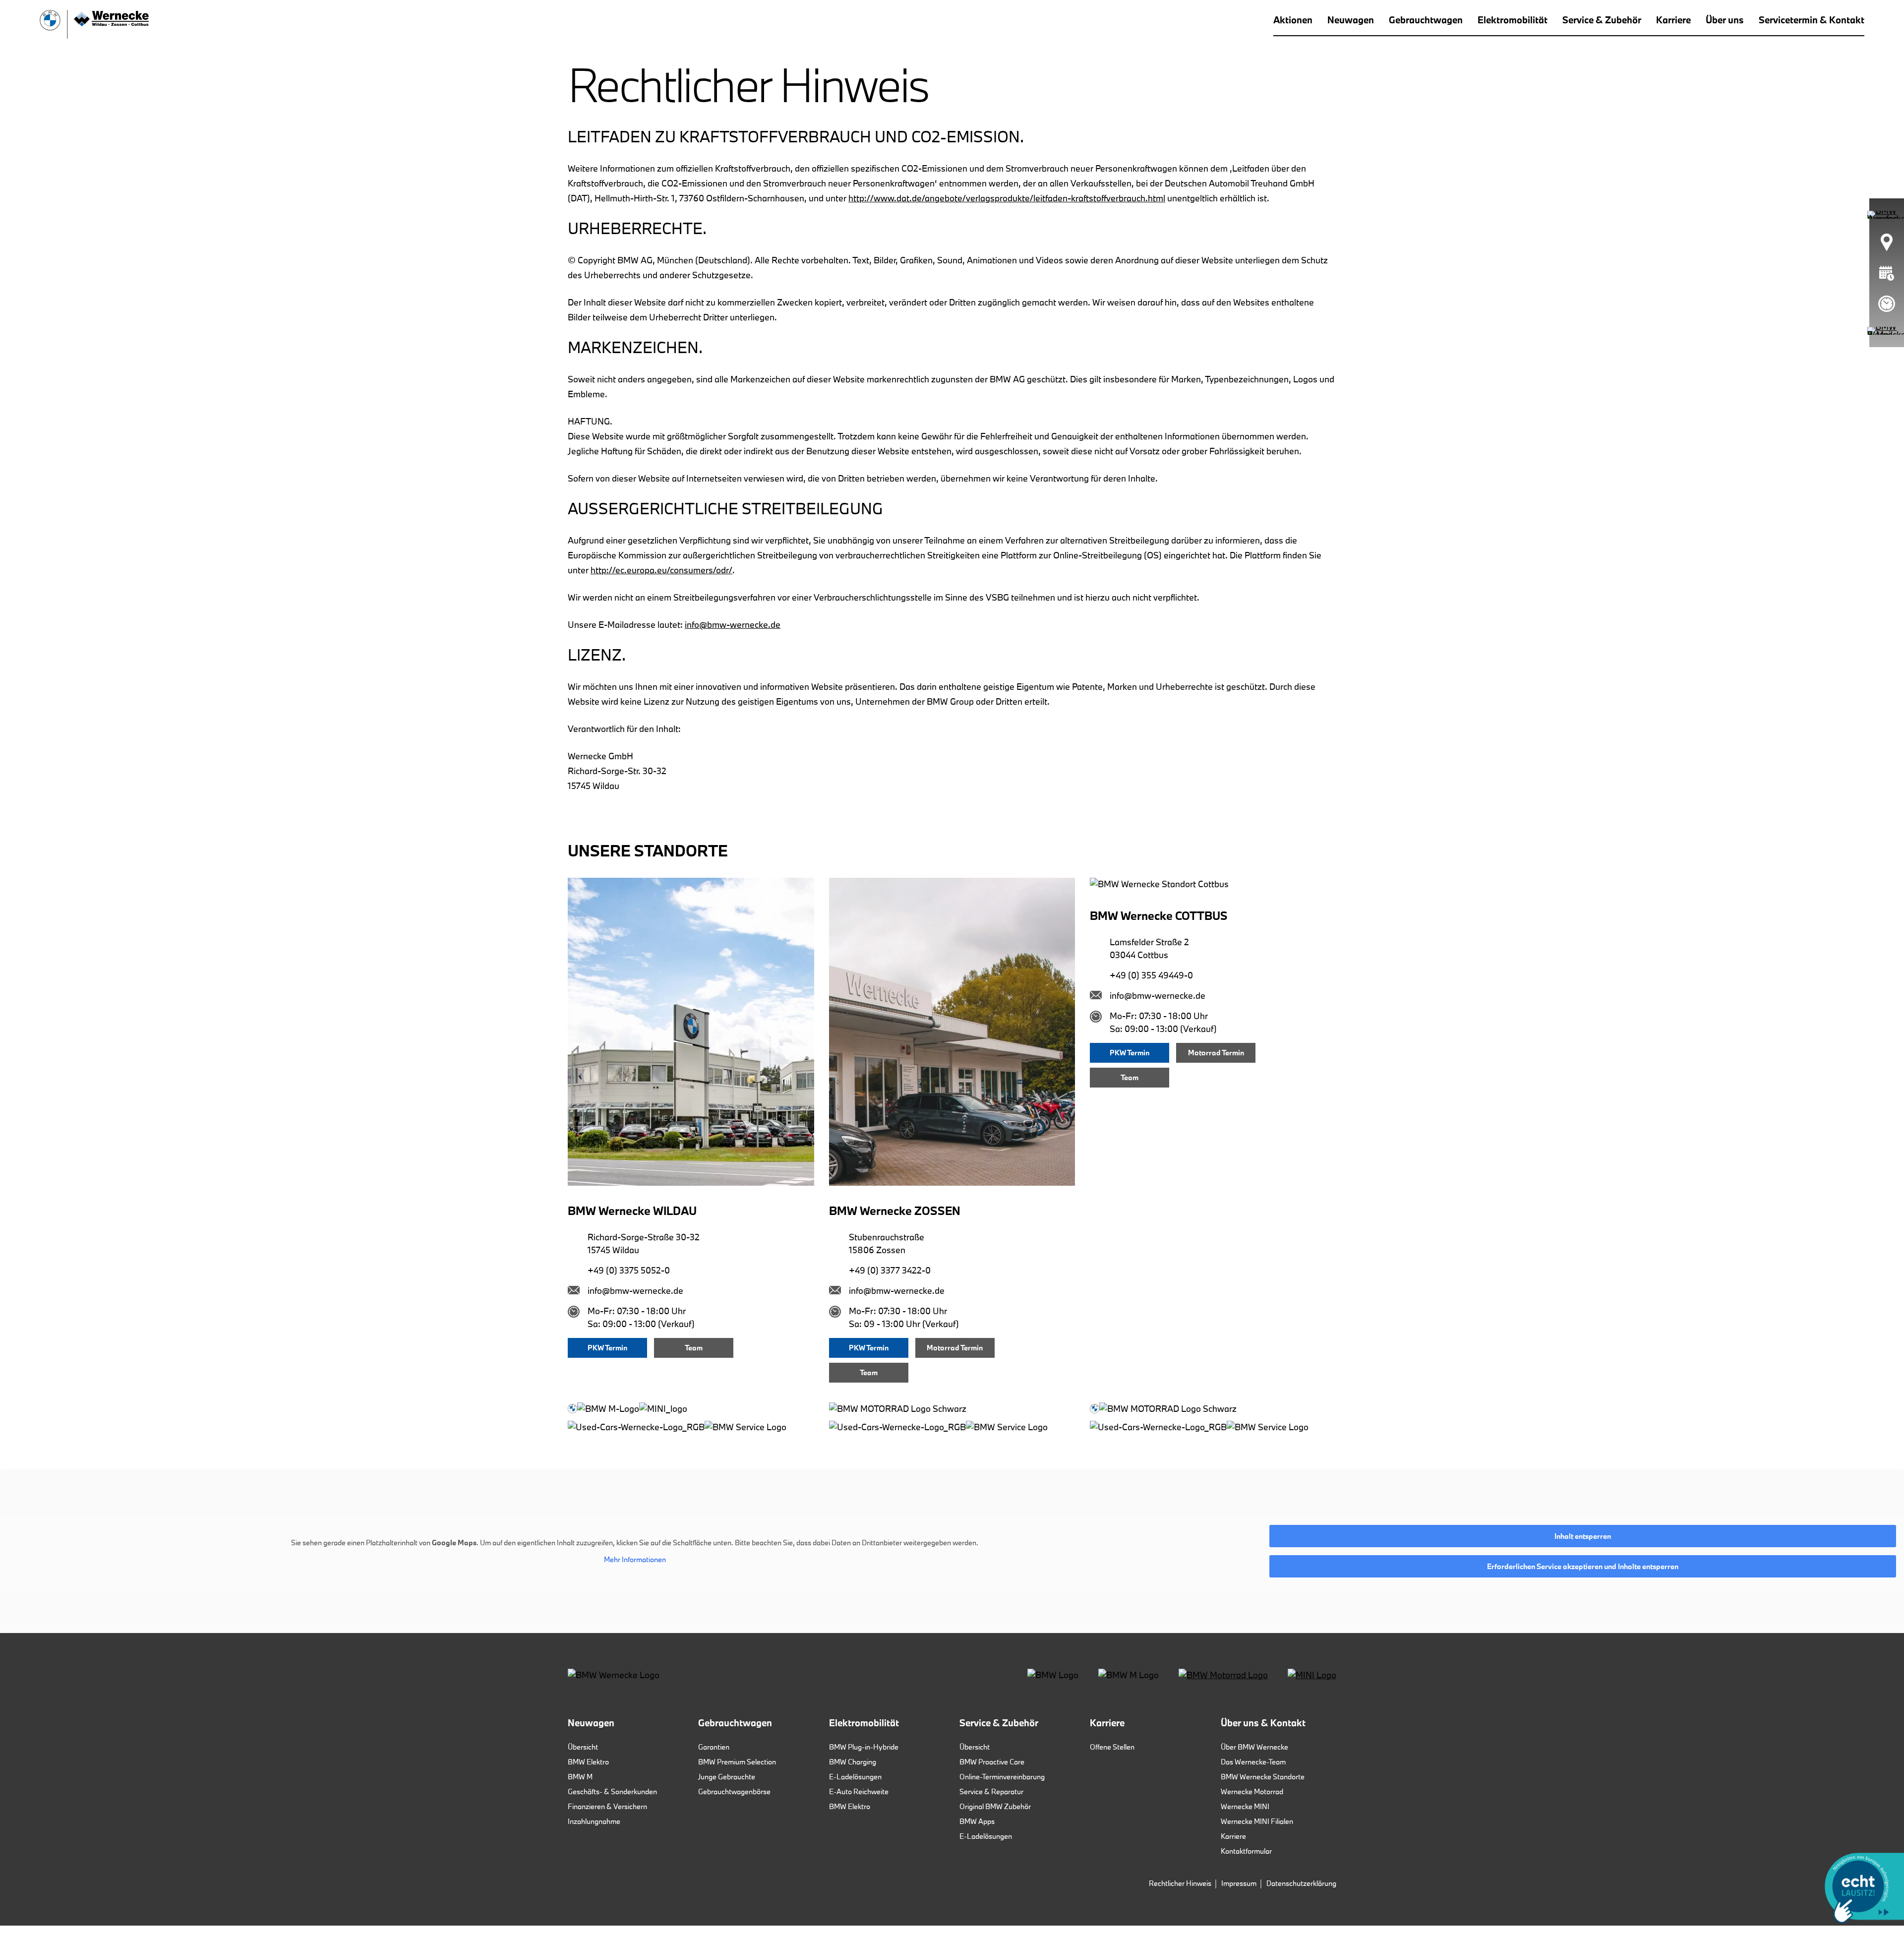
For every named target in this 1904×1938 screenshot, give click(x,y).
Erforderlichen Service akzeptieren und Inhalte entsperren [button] (1583, 1566)
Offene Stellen (1112, 1747)
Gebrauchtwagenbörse (734, 1791)
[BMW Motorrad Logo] (1223, 1674)
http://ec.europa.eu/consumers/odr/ (661, 570)
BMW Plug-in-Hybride (864, 1747)
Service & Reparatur (991, 1791)
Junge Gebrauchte (727, 1777)
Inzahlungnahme (594, 1821)
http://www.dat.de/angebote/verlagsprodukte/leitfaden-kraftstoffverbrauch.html (1007, 198)
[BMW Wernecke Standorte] (1886, 242)
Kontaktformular (1246, 1851)
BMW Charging (853, 1762)
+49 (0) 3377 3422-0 (890, 1270)
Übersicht (583, 1747)
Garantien (714, 1747)
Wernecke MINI (1245, 1806)
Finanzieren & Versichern (607, 1806)
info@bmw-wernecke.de (733, 625)
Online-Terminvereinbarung (1002, 1777)
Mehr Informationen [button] (635, 1560)
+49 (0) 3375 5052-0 (629, 1270)
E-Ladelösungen (855, 1777)
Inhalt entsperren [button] (1583, 1536)
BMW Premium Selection (737, 1762)
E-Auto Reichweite (859, 1791)
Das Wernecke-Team (1253, 1762)
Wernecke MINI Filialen (1257, 1821)
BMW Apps (977, 1821)
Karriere (1233, 1836)
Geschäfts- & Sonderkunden (612, 1791)
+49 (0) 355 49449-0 (1151, 975)
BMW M (580, 1777)
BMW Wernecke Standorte (1263, 1777)
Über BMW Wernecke (1254, 1747)
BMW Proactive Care (992, 1762)
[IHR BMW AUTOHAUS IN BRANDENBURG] (94, 24)
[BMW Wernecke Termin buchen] (1887, 273)
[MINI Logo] (1312, 1674)
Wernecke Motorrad (1252, 1791)
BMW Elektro (588, 1762)
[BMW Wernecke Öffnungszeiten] (1887, 304)
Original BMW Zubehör (995, 1806)
